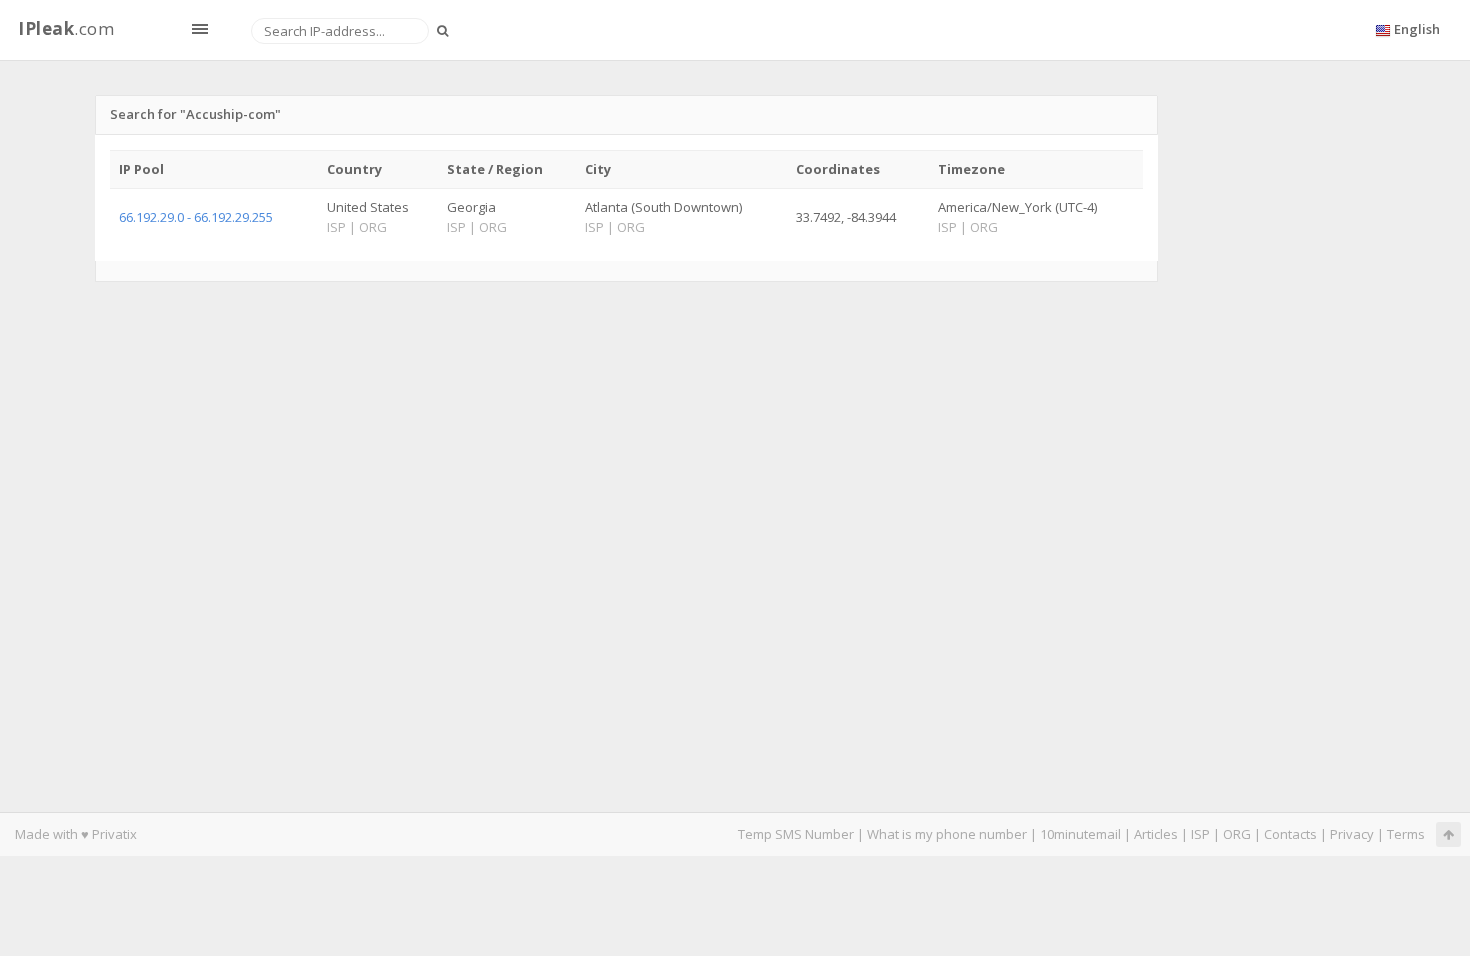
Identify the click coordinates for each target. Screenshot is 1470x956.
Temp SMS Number (796, 834)
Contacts (1290, 834)
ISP (1200, 834)
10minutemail (1080, 834)
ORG (1237, 834)
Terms (1406, 834)
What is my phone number (947, 834)
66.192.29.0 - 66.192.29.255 (196, 217)
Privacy (1352, 834)
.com (66, 28)
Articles (1156, 834)
